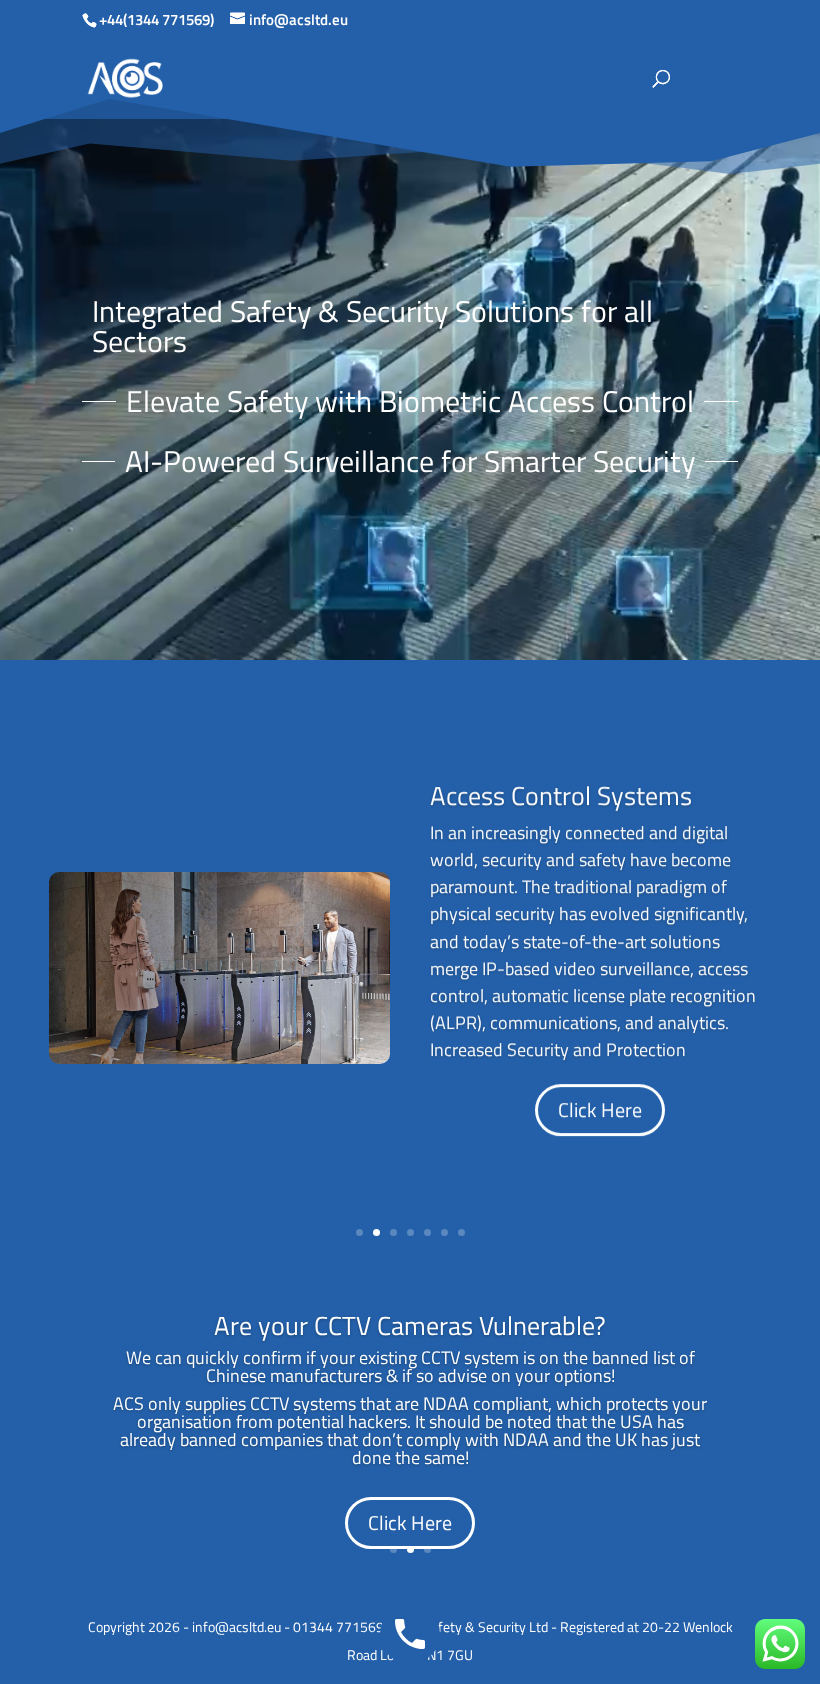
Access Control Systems (561, 795)
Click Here (600, 1109)
